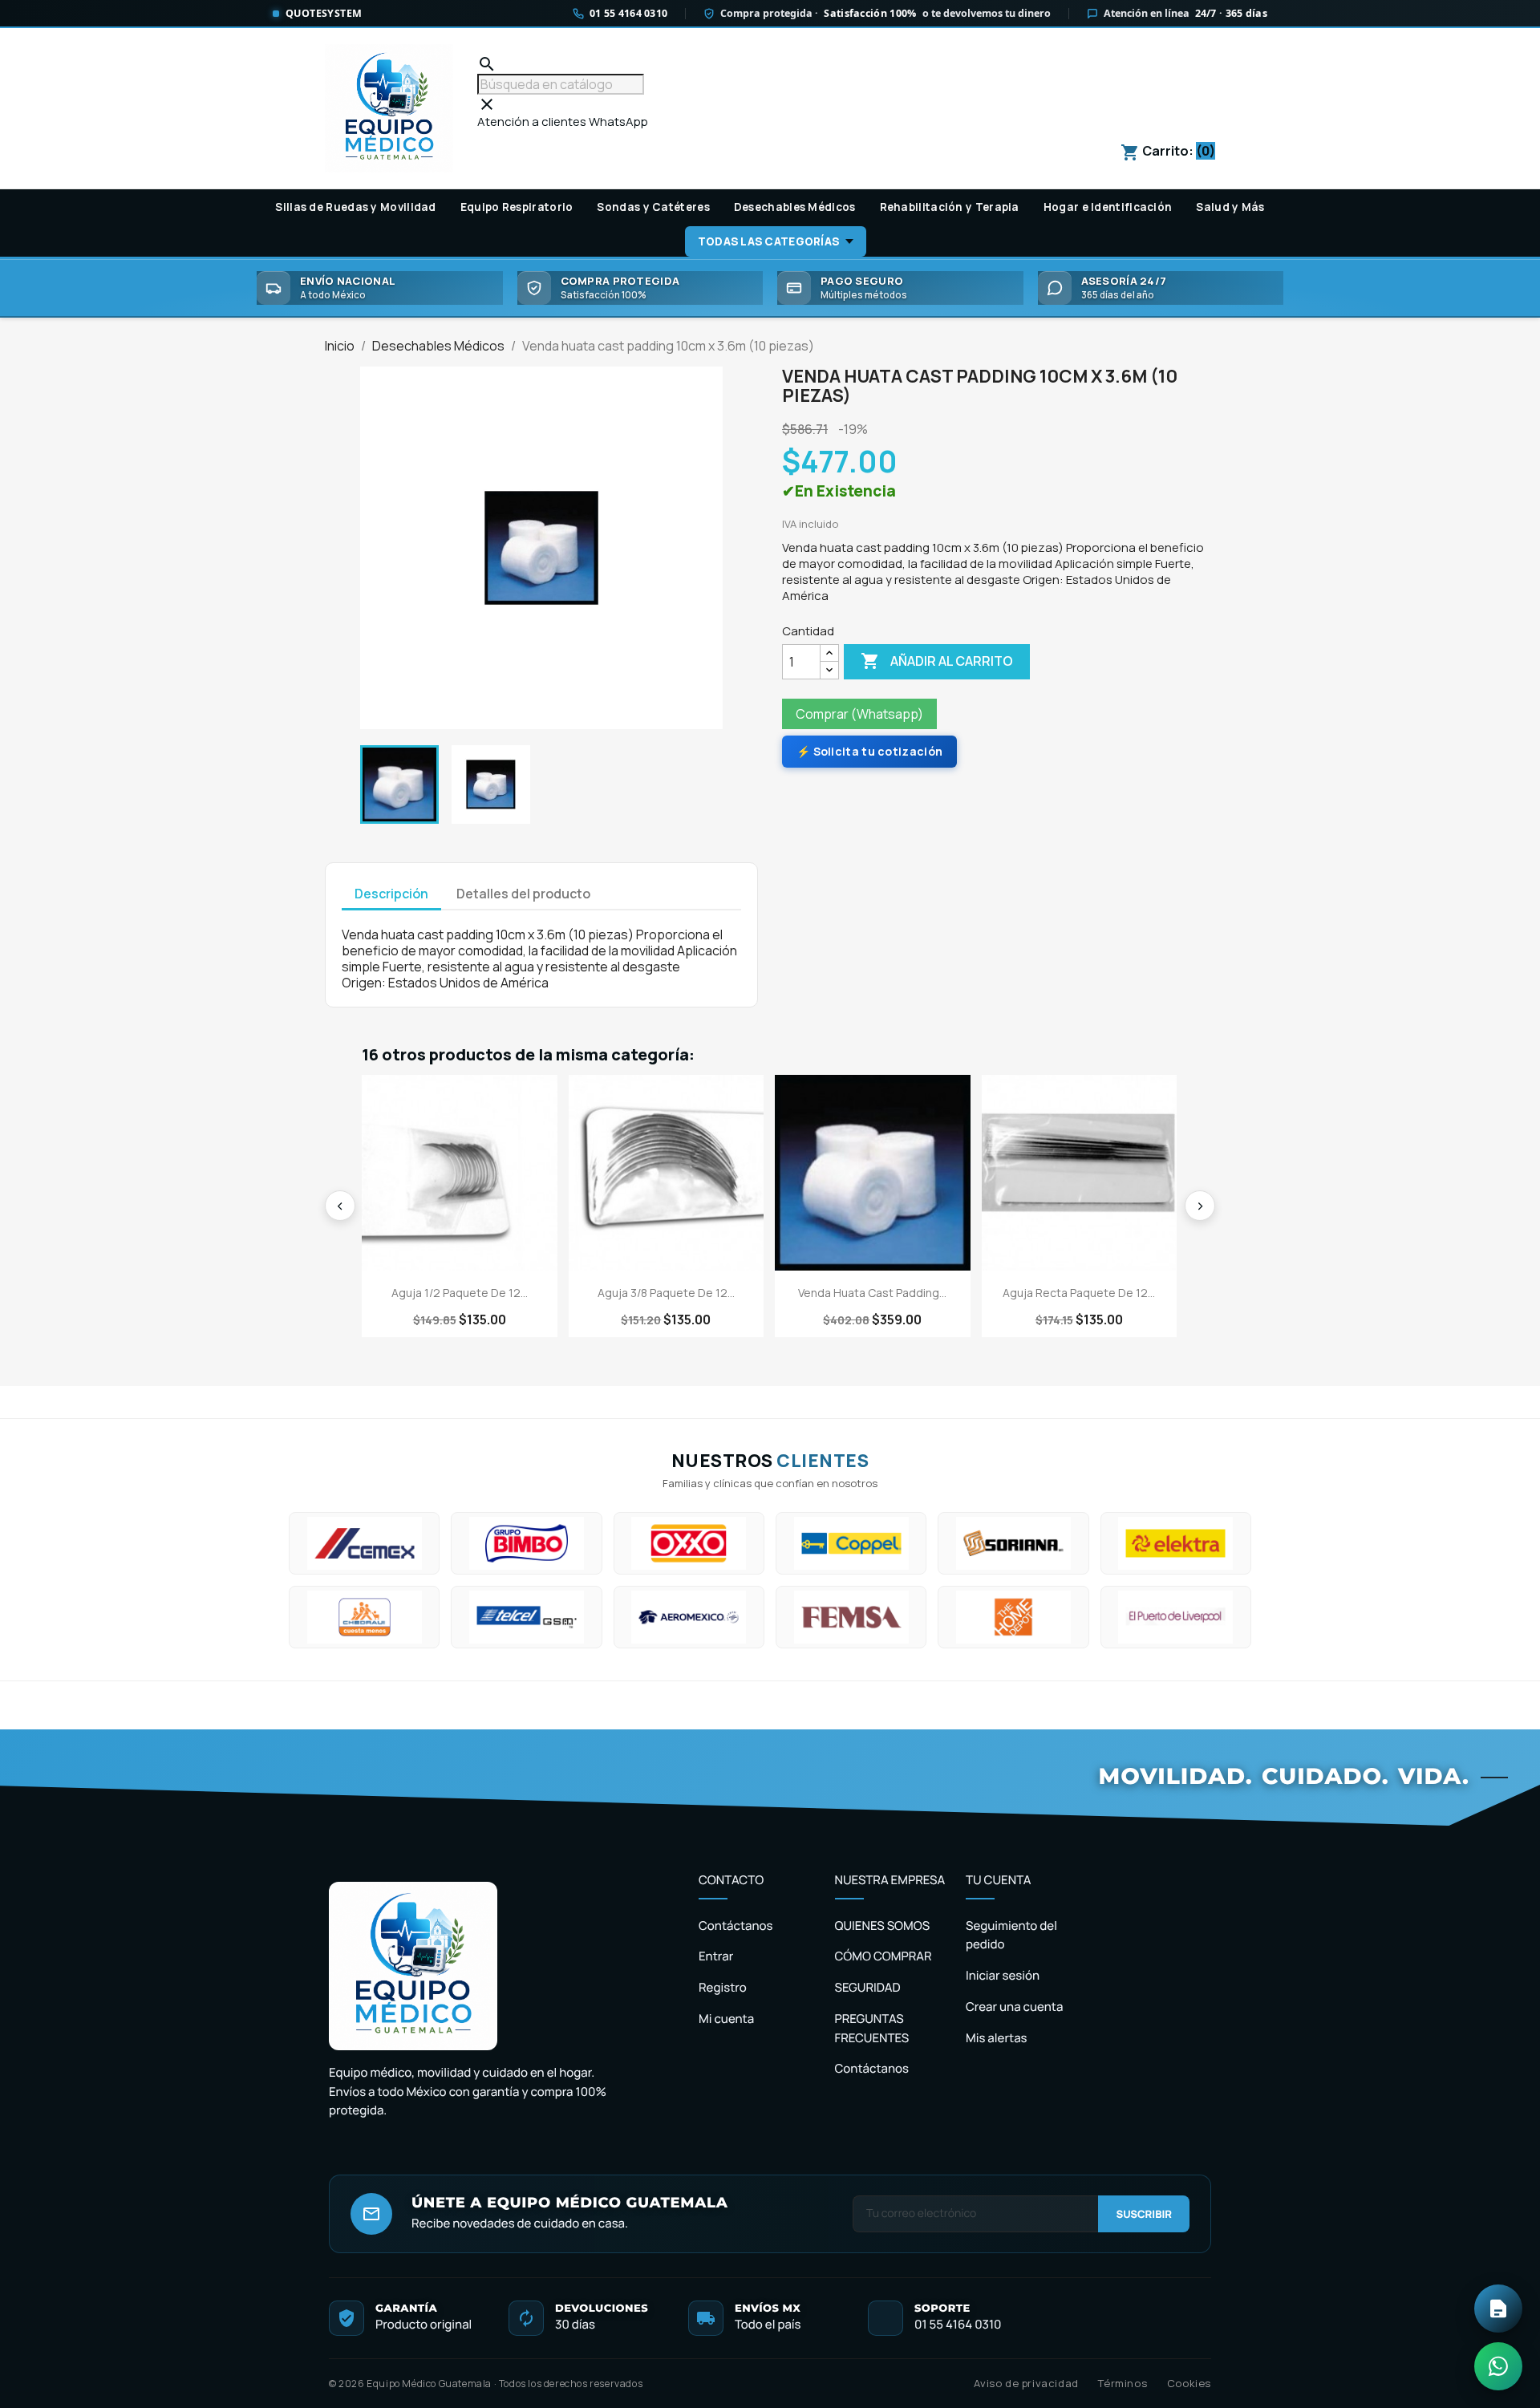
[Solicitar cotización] (1498, 2309)
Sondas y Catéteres (653, 207)
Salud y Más (1230, 207)
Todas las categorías (768, 241)
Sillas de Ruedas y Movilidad (355, 207)
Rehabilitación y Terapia (950, 207)
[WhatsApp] (1498, 2366)
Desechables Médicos (795, 207)
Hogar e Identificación (1108, 207)
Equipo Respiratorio (517, 207)
